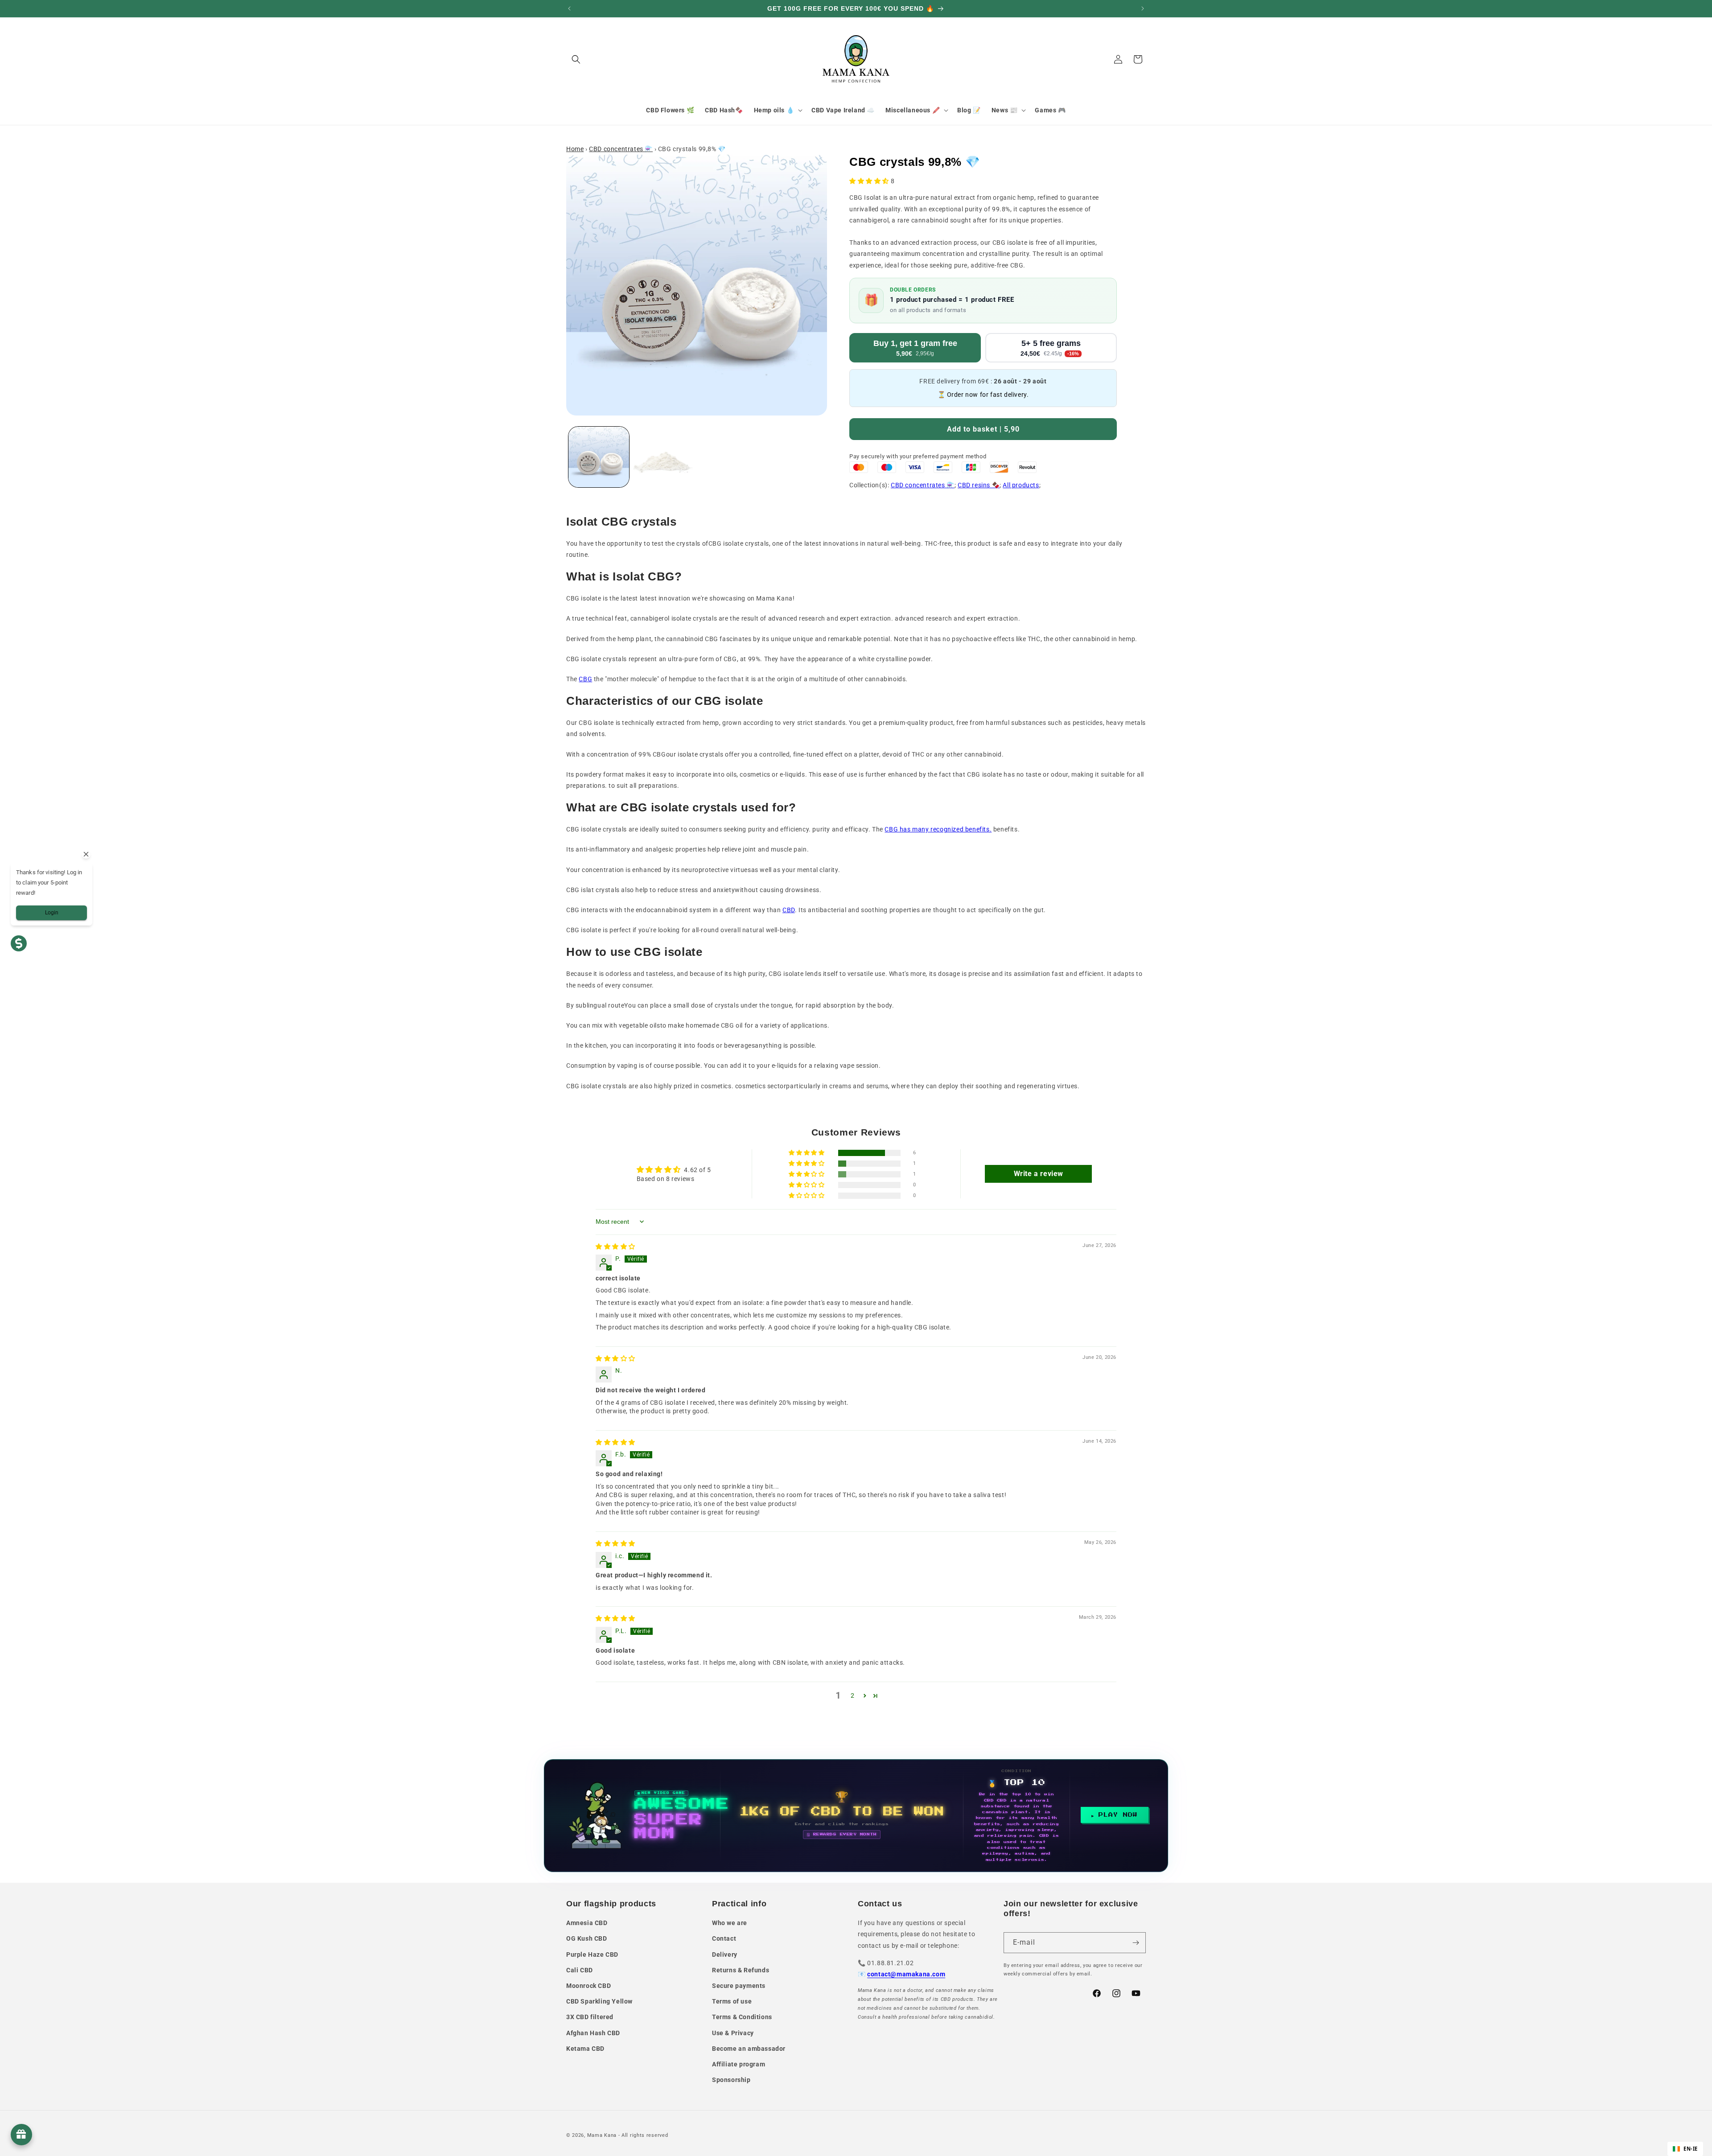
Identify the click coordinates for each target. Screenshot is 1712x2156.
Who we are (730, 1923)
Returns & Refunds (741, 1970)
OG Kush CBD (587, 1938)
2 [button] (853, 1695)
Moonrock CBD (588, 1986)
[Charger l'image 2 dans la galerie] (664, 457)
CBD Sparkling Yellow (599, 2001)
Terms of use (732, 2001)
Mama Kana (602, 2135)
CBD (789, 910)
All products (1021, 485)
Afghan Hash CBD (593, 2033)
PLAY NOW (1118, 1815)
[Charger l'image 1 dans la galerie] (599, 457)
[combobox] (1685, 2149)
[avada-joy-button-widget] (21, 2135)
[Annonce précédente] (569, 8)
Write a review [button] (1039, 1174)
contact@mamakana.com (906, 1974)
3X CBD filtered (590, 2017)
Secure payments (739, 1986)
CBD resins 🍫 (979, 485)
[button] (576, 59)
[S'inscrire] (1136, 1943)
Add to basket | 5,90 (983, 429)
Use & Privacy (733, 2033)
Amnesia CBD (587, 1923)
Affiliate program (739, 2064)
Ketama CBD (585, 2049)
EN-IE (1691, 2149)
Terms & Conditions (742, 2017)
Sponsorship (731, 2080)
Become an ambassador (749, 2049)
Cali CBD (580, 1970)
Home (575, 149)
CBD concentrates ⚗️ (621, 149)
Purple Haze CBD (592, 1954)
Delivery (725, 1954)
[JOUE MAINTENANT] (856, 1816)
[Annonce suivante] (1143, 8)
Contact (724, 1938)
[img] (615, 1247)
